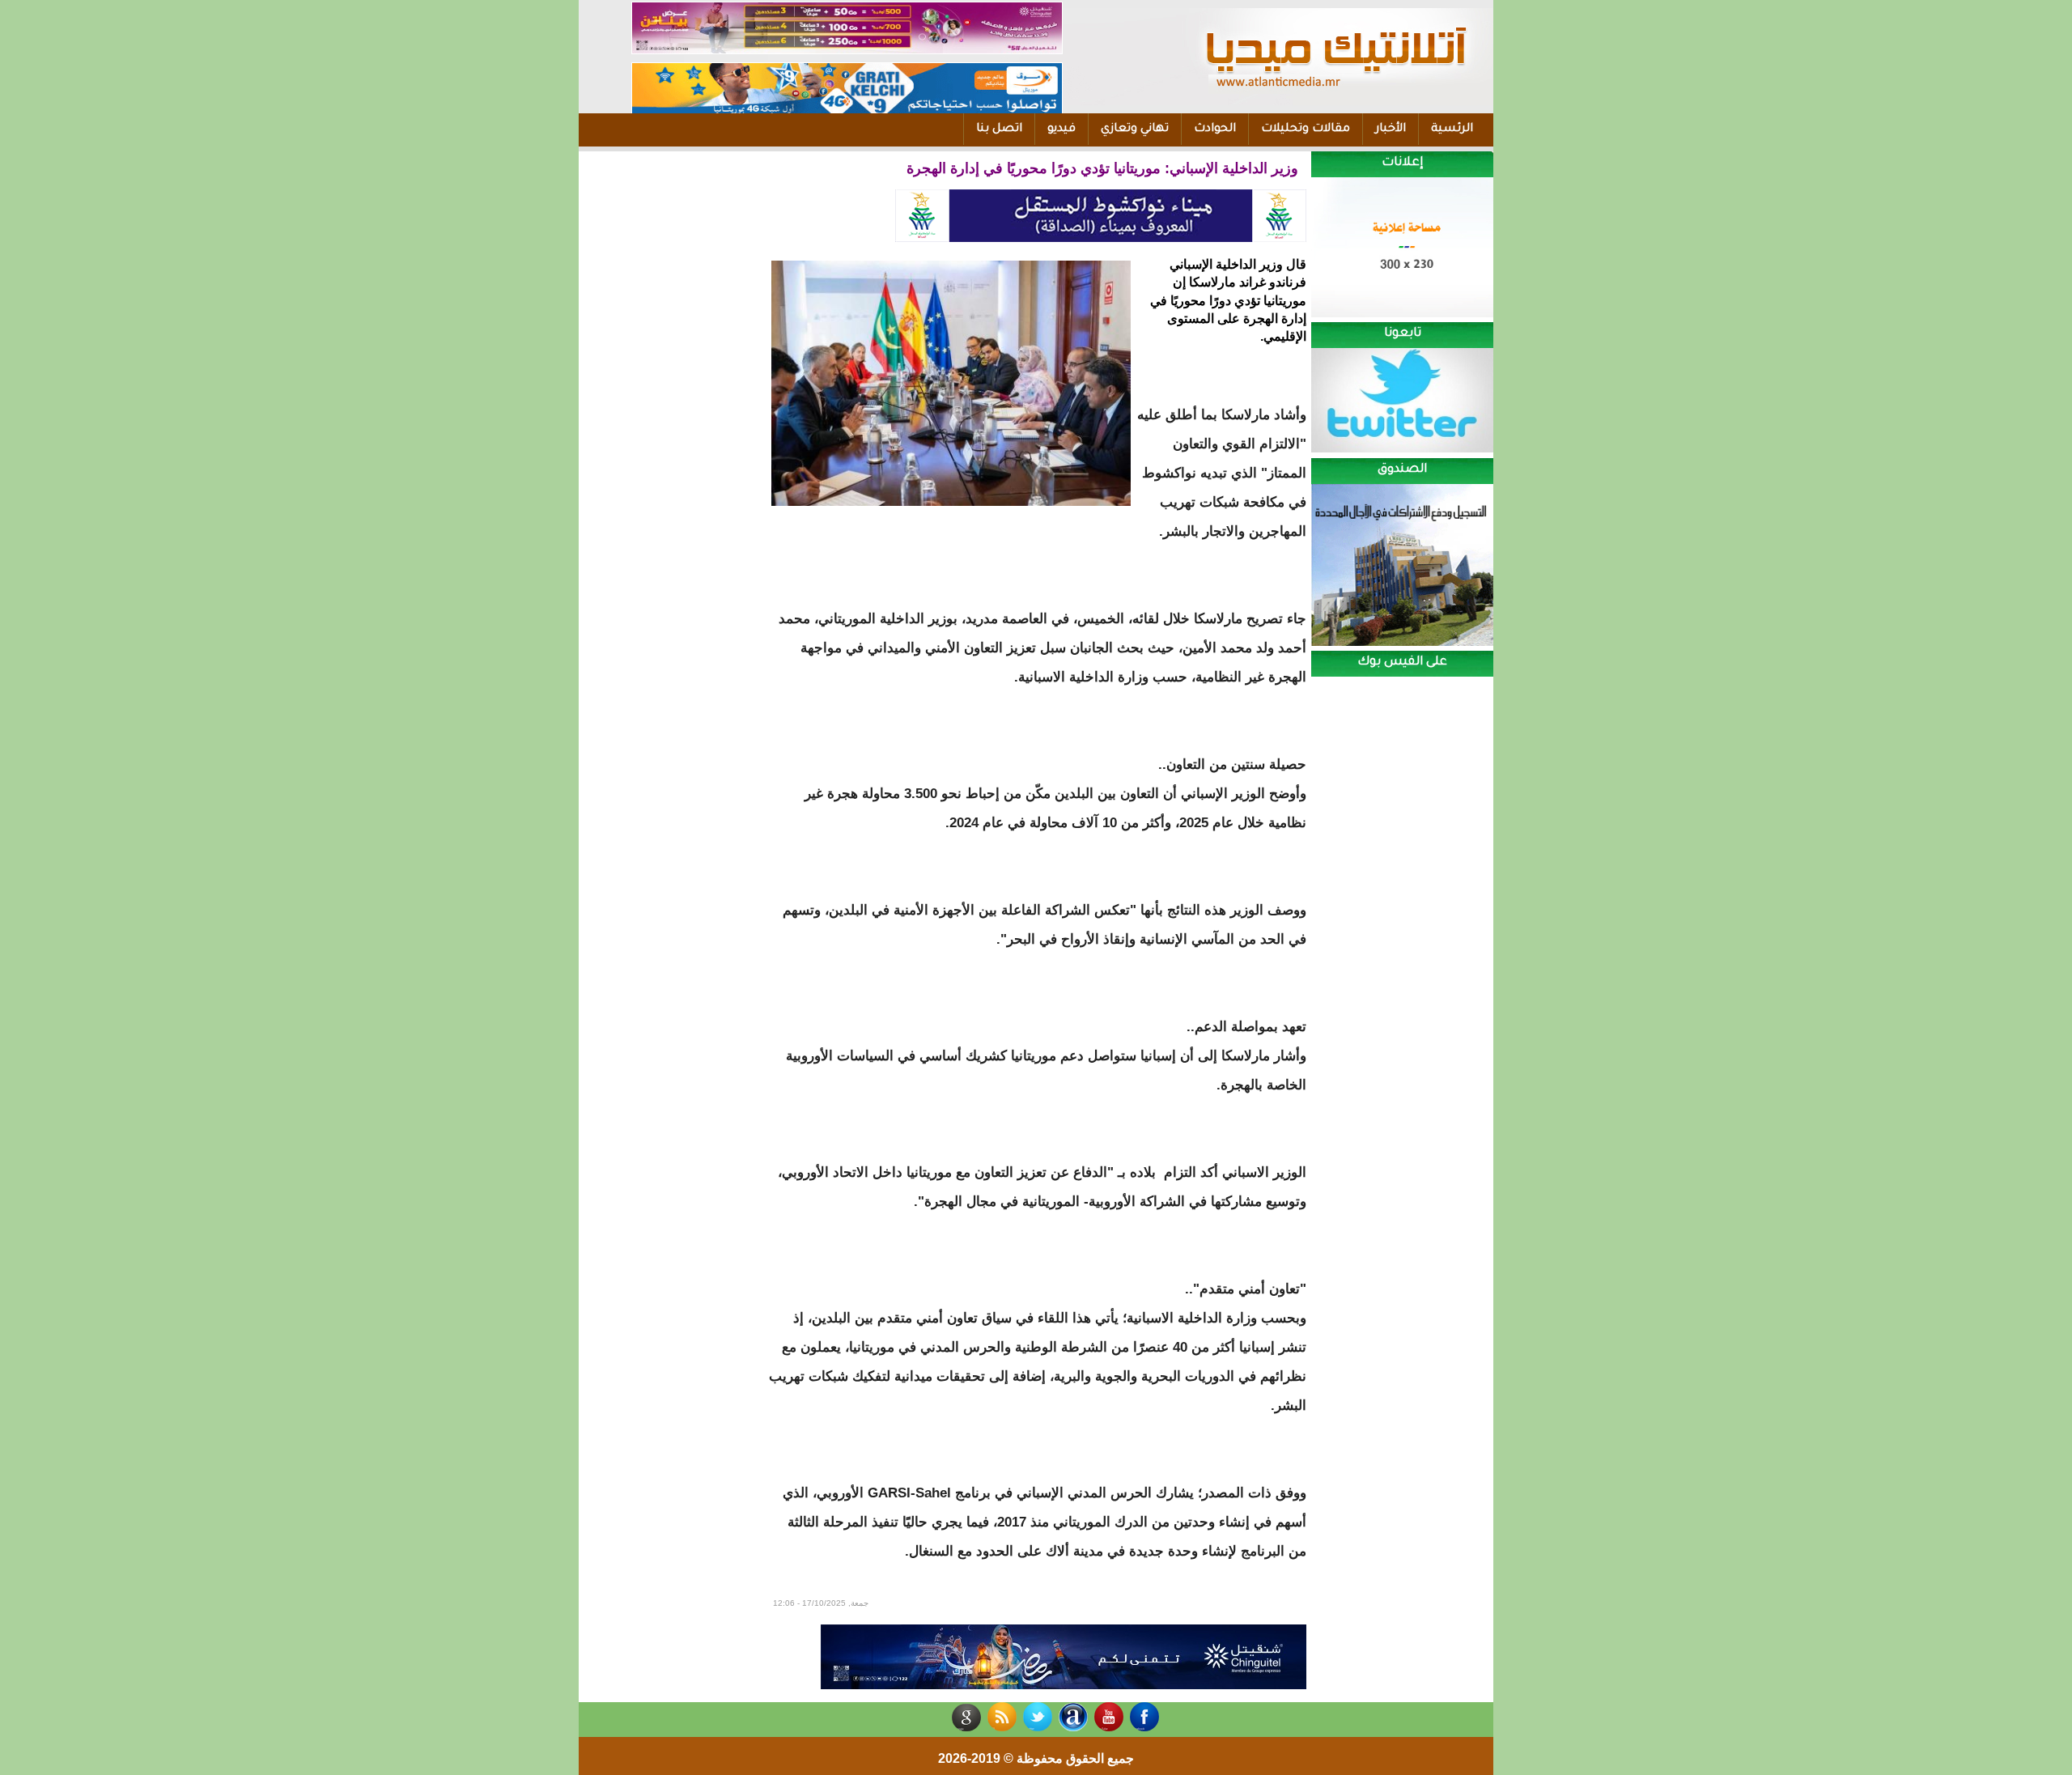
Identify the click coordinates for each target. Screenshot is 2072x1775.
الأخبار (1391, 130)
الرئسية (1452, 130)
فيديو (1061, 130)
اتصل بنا (999, 130)
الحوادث (1215, 130)
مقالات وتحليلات (1306, 130)
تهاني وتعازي (1135, 130)
